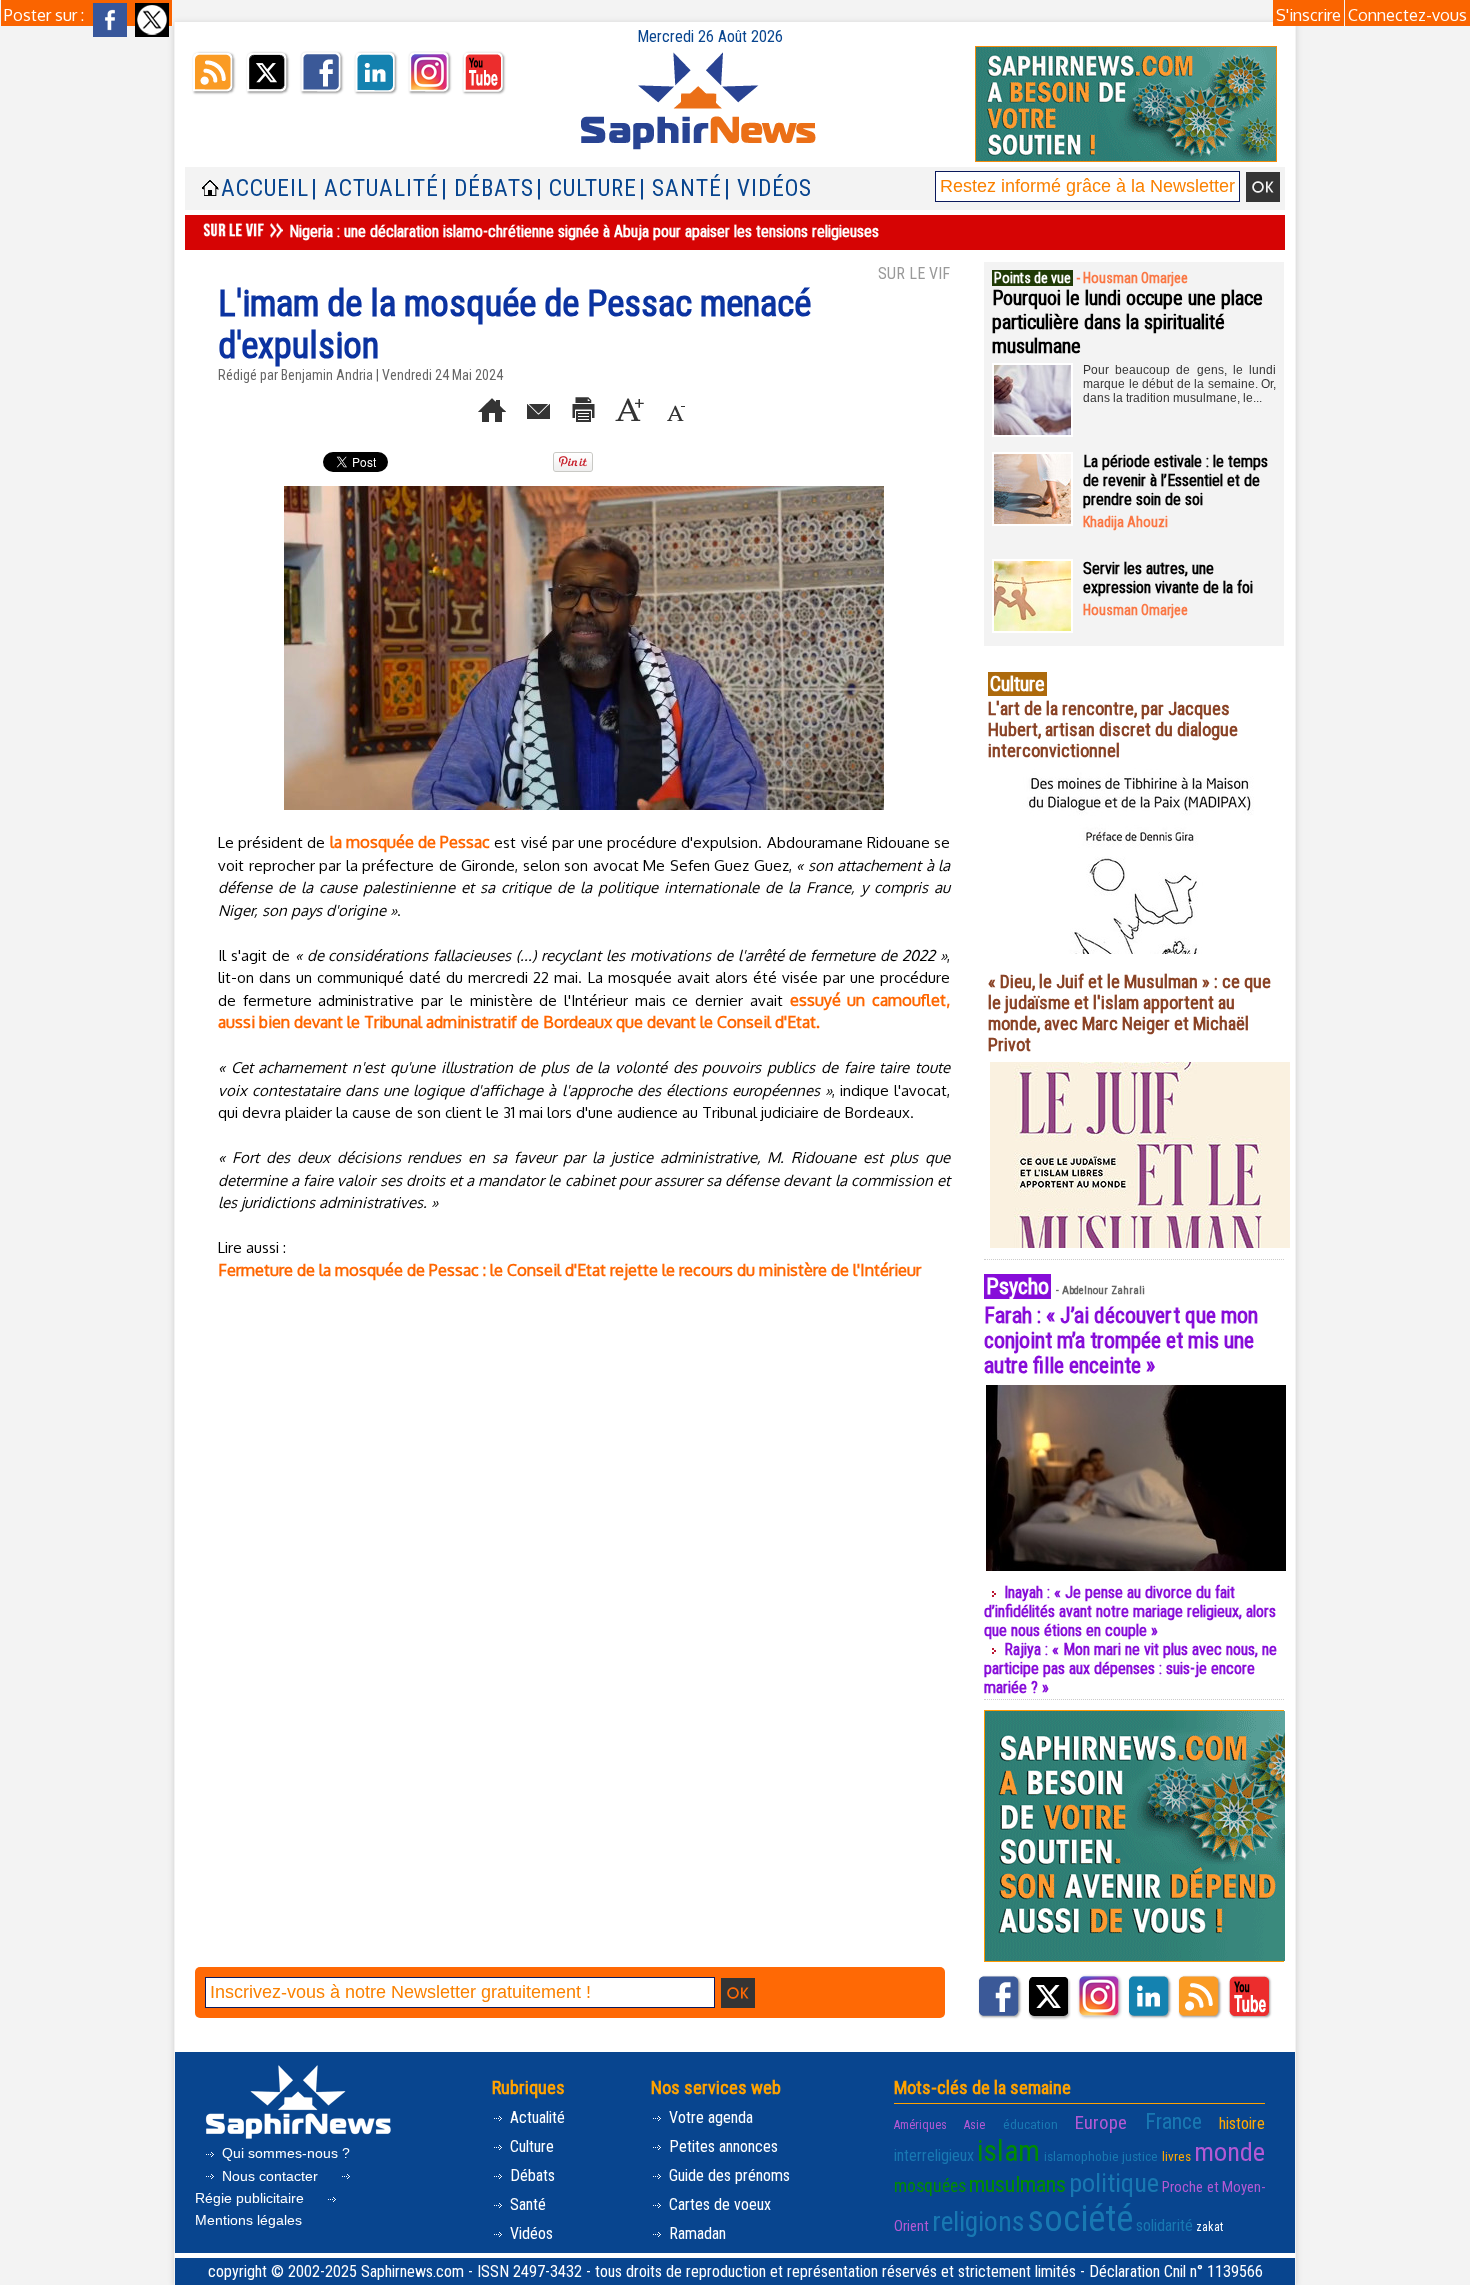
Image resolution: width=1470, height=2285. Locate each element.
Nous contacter (270, 2176)
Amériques (920, 2125)
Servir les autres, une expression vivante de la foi (1168, 578)
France (1173, 2121)
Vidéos (529, 2233)
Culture (530, 2146)
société (1080, 2219)
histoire (1242, 2123)
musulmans (1017, 2184)
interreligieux (934, 2155)
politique (1114, 2183)
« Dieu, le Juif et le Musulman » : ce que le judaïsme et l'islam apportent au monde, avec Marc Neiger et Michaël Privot (1129, 1013)
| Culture (586, 188)
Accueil (265, 188)
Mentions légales (248, 2220)
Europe (1101, 2122)
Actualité (535, 2117)
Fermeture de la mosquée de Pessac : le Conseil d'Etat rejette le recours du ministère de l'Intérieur (569, 1270)
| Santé (680, 188)
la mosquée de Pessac (410, 842)
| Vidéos (768, 188)
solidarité (1164, 2225)
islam (1008, 2151)
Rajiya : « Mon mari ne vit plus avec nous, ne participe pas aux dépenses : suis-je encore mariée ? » (1130, 1668)
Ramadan (695, 2233)
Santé (526, 2204)
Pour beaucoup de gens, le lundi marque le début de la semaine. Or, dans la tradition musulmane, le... (1179, 384)
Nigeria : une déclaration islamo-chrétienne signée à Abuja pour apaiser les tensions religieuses (584, 231)
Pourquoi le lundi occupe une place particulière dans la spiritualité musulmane (1127, 322)
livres (1176, 2156)
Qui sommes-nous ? (284, 2153)
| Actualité (375, 188)
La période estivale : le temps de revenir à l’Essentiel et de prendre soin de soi (1175, 480)
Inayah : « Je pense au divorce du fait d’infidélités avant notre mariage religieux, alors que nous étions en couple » (1130, 1611)
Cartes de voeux (718, 2204)
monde (1229, 2152)
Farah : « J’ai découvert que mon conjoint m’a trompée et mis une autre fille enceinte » (1121, 1340)
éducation (1030, 2124)
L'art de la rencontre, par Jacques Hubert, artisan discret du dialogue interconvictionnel (1113, 729)
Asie (974, 2125)
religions (978, 2221)
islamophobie (1081, 2156)
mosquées (930, 2186)
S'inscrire (1308, 15)
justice (1140, 2156)
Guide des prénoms (727, 2175)
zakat (1209, 2227)
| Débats (487, 188)
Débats (530, 2175)
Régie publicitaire (251, 2198)
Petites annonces (721, 2146)
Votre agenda (709, 2117)
